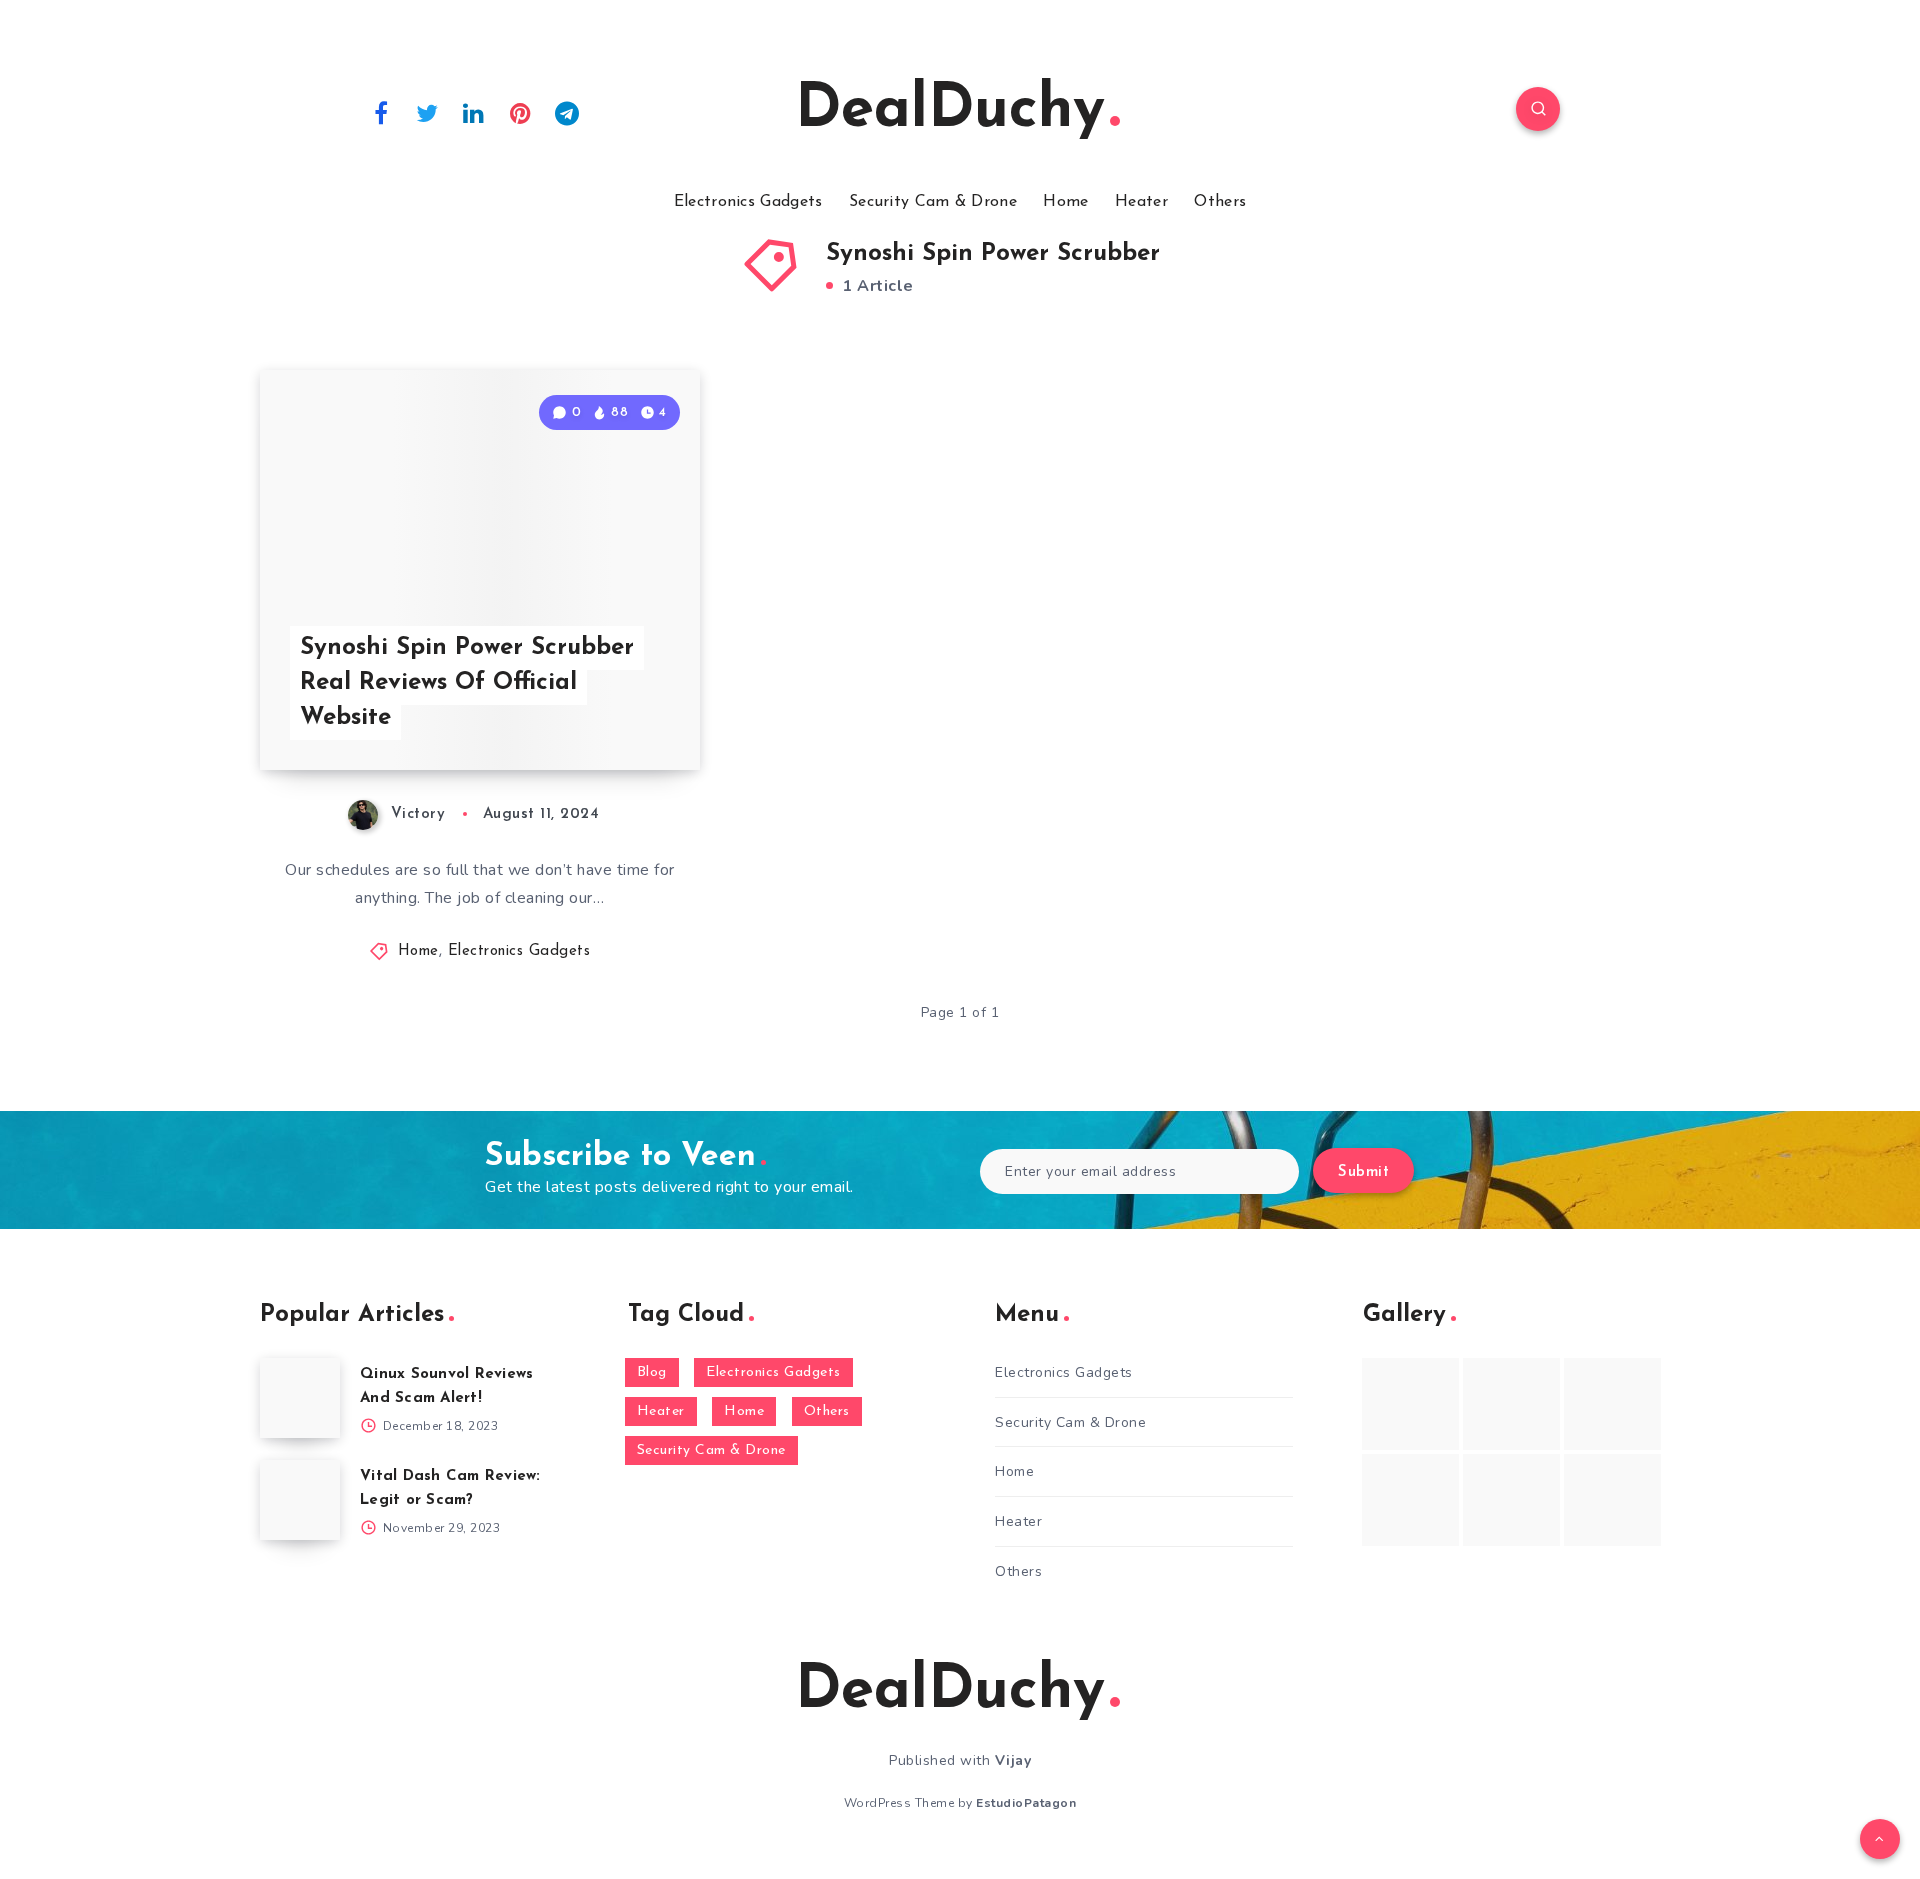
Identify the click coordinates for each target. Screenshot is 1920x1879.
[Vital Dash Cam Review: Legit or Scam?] (300, 1500)
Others (1220, 202)
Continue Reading (606, 711)
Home (1065, 202)
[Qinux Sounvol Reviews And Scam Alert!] (300, 1398)
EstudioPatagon (1026, 1803)
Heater (1141, 202)
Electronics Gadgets (748, 202)
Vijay (1013, 1760)
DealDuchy (950, 111)
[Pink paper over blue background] (1410, 1404)
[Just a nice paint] (1511, 1500)
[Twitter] (428, 112)
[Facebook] (381, 112)
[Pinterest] (521, 112)
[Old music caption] (1612, 1404)
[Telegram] (567, 112)
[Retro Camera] (1511, 1404)
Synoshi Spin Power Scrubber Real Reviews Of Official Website (467, 683)
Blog (652, 1372)
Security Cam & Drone (933, 202)
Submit (1363, 1172)
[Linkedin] (474, 112)
